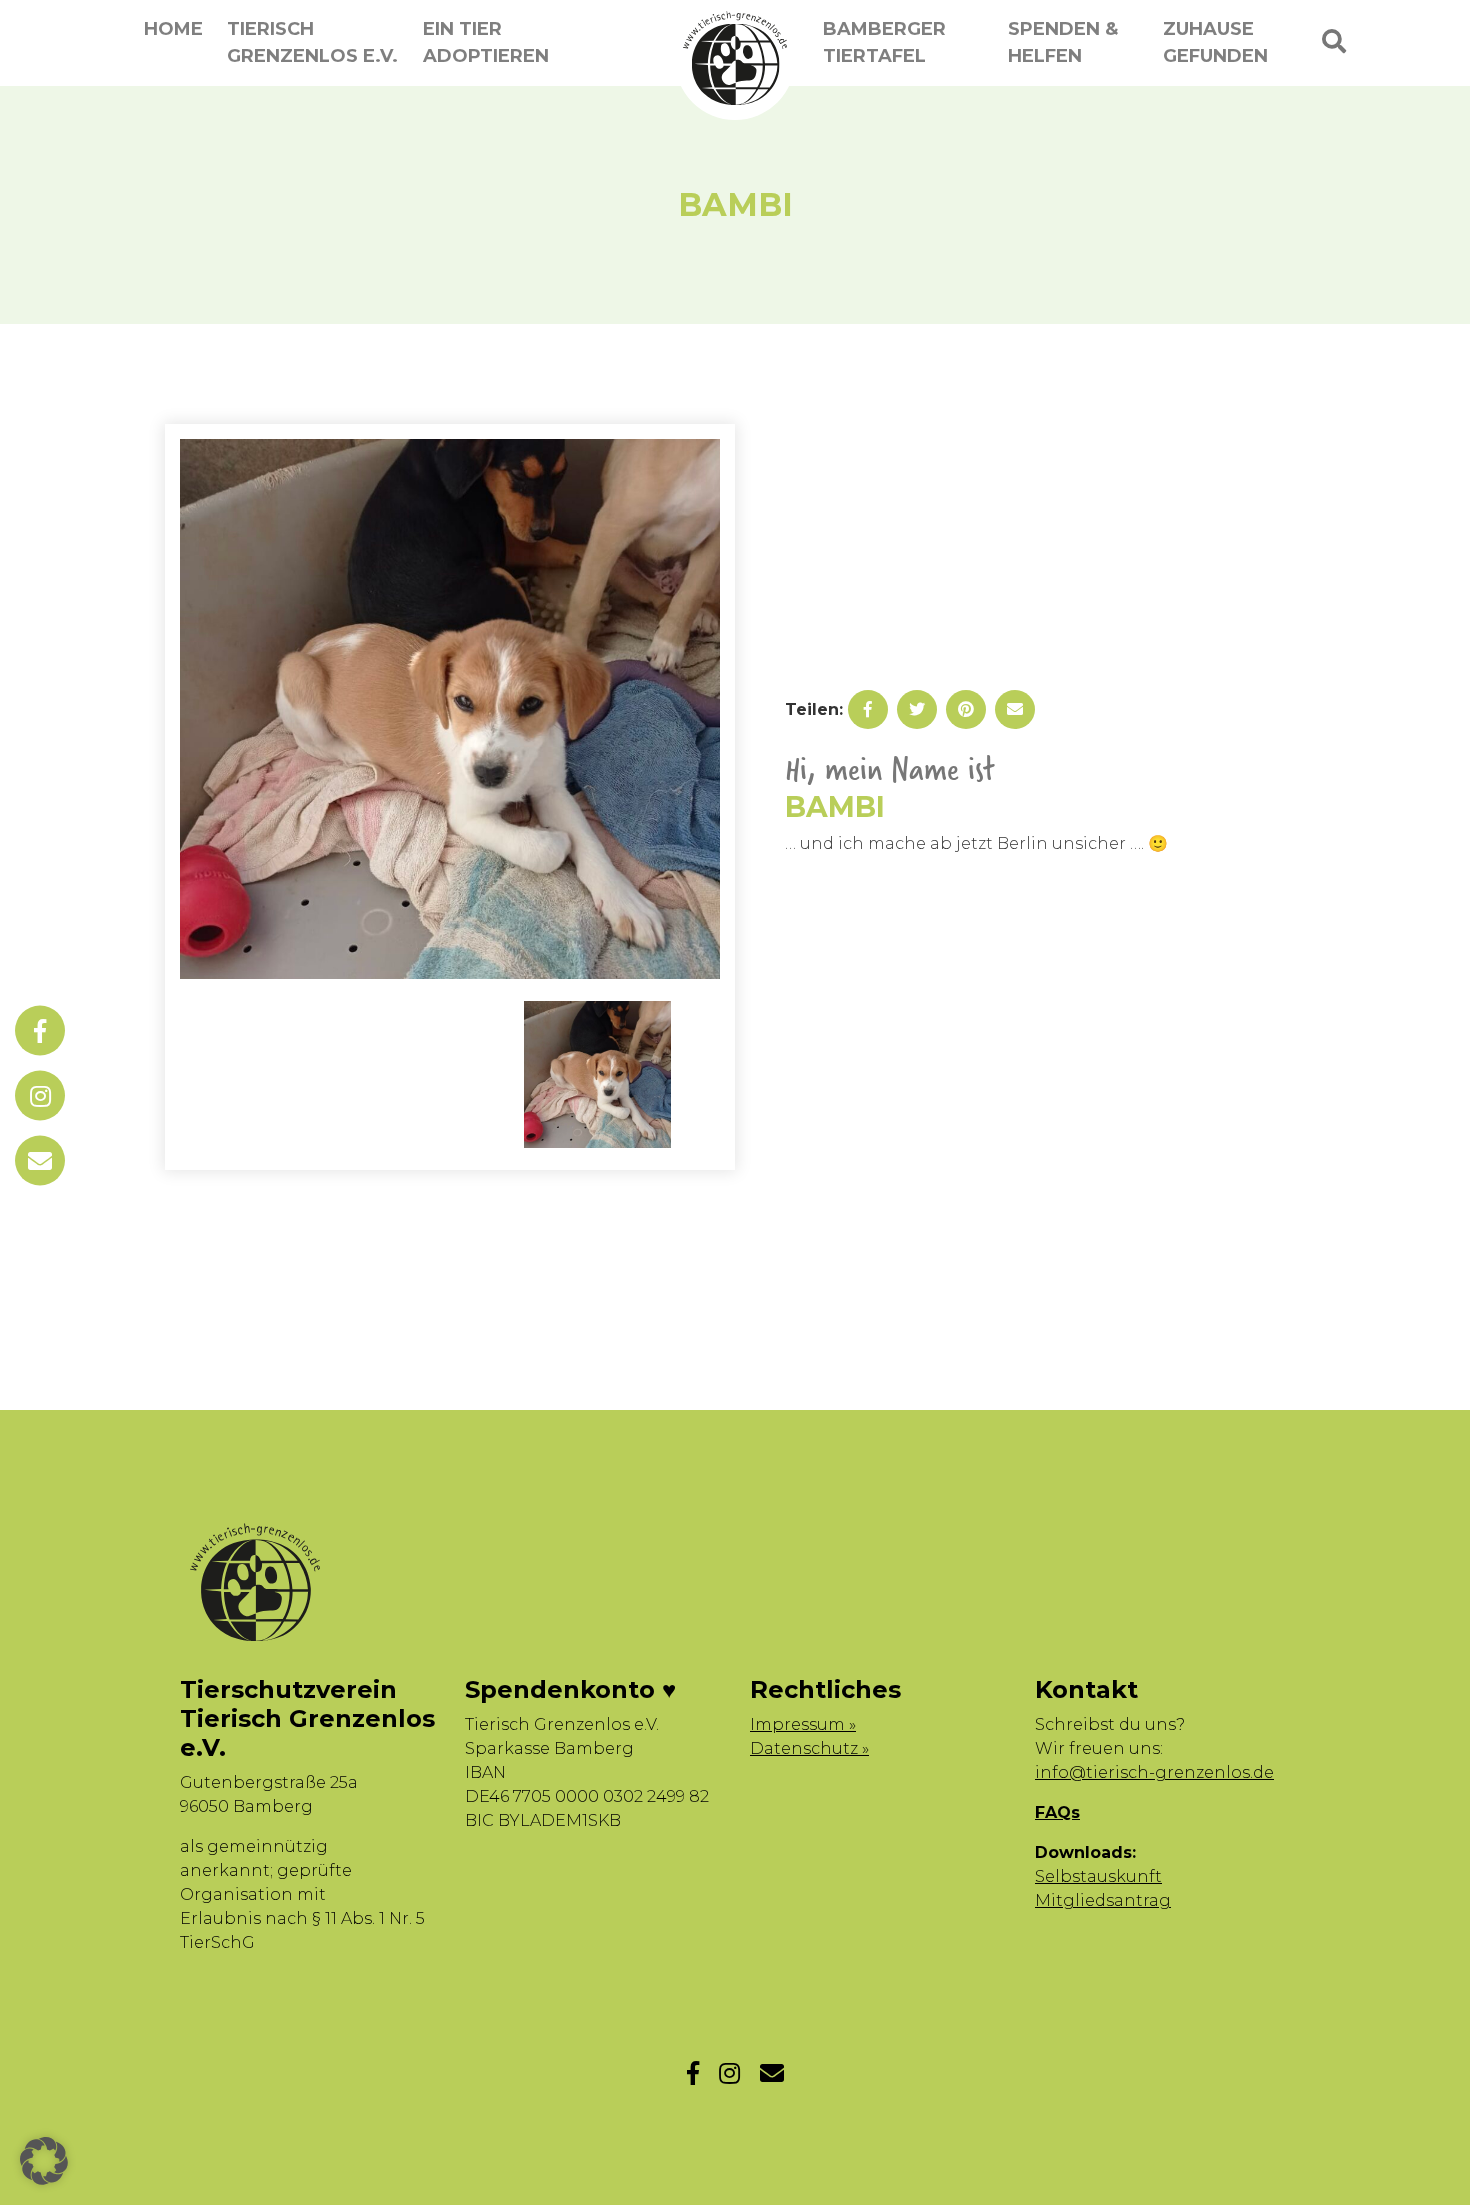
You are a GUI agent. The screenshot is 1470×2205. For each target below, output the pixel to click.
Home (173, 29)
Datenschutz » (809, 1748)
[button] (44, 2161)
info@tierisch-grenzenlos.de (1154, 1772)
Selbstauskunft (1098, 1876)
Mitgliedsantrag (1103, 1900)
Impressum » (803, 1724)
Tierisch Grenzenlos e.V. (312, 42)
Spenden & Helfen (1063, 42)
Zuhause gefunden (1215, 42)
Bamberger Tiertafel (884, 42)
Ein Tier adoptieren (486, 42)
